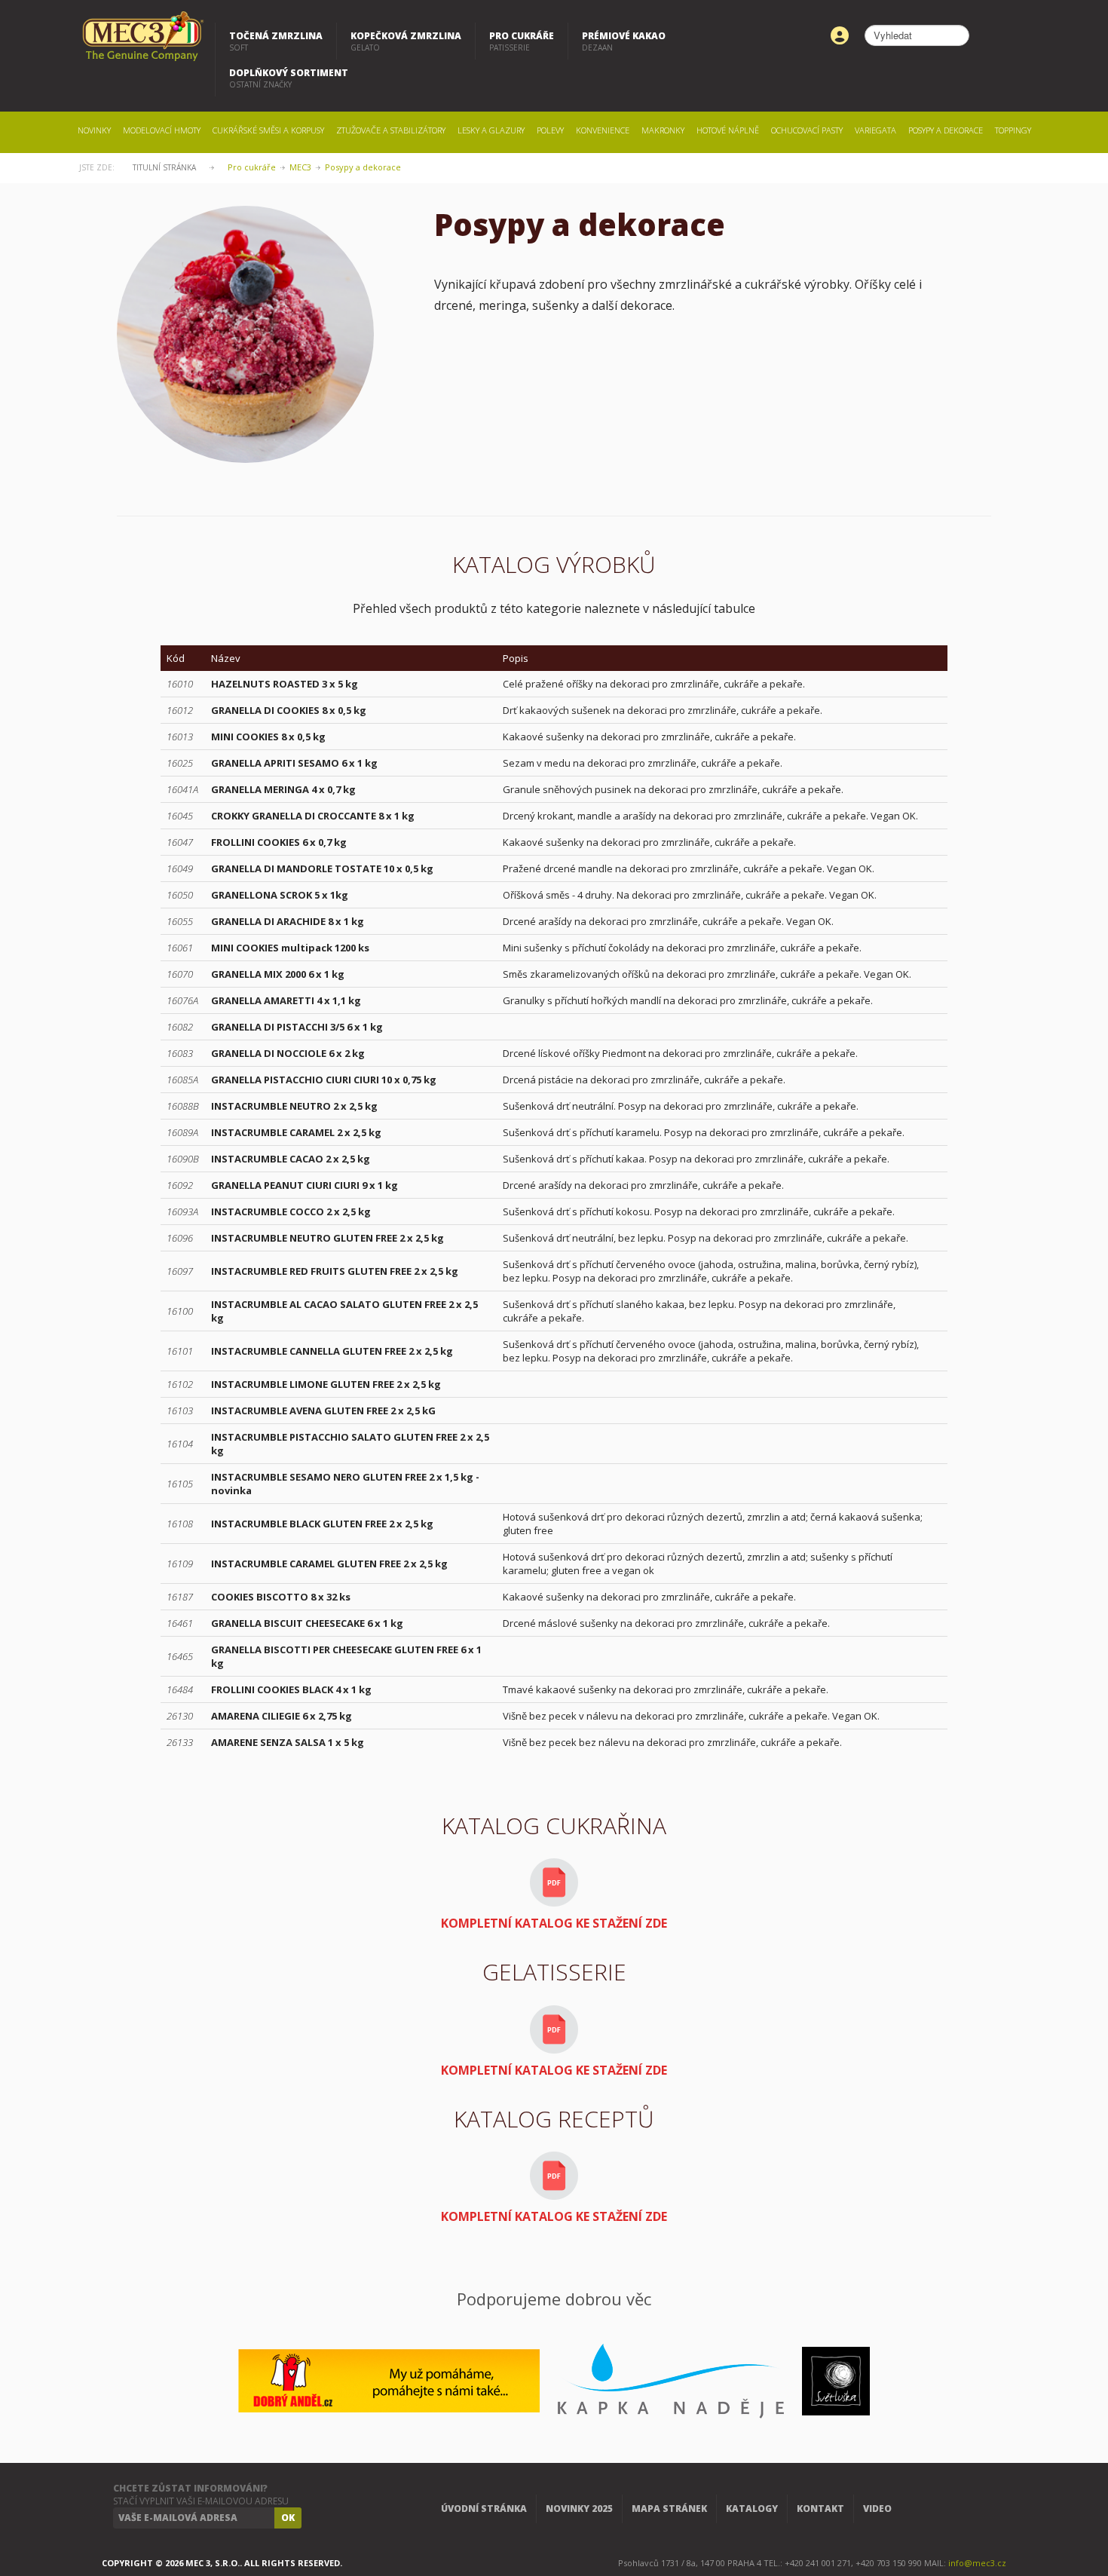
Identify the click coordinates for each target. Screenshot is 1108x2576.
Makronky (663, 130)
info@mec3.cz (977, 2563)
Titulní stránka (164, 167)
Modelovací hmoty (162, 130)
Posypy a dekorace (946, 130)
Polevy (550, 130)
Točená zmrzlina (276, 41)
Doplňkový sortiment (289, 78)
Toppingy (1013, 130)
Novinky (94, 130)
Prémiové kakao (624, 41)
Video (877, 2509)
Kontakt (820, 2509)
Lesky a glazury (491, 130)
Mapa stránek (669, 2509)
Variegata (875, 130)
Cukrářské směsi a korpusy (268, 130)
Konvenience (603, 130)
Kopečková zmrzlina (406, 41)
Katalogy (752, 2509)
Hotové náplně (728, 130)
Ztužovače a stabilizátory (391, 130)
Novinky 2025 (579, 2509)
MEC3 (300, 167)
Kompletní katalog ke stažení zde (554, 1923)
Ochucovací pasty (807, 130)
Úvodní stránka (484, 2509)
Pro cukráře (522, 41)
